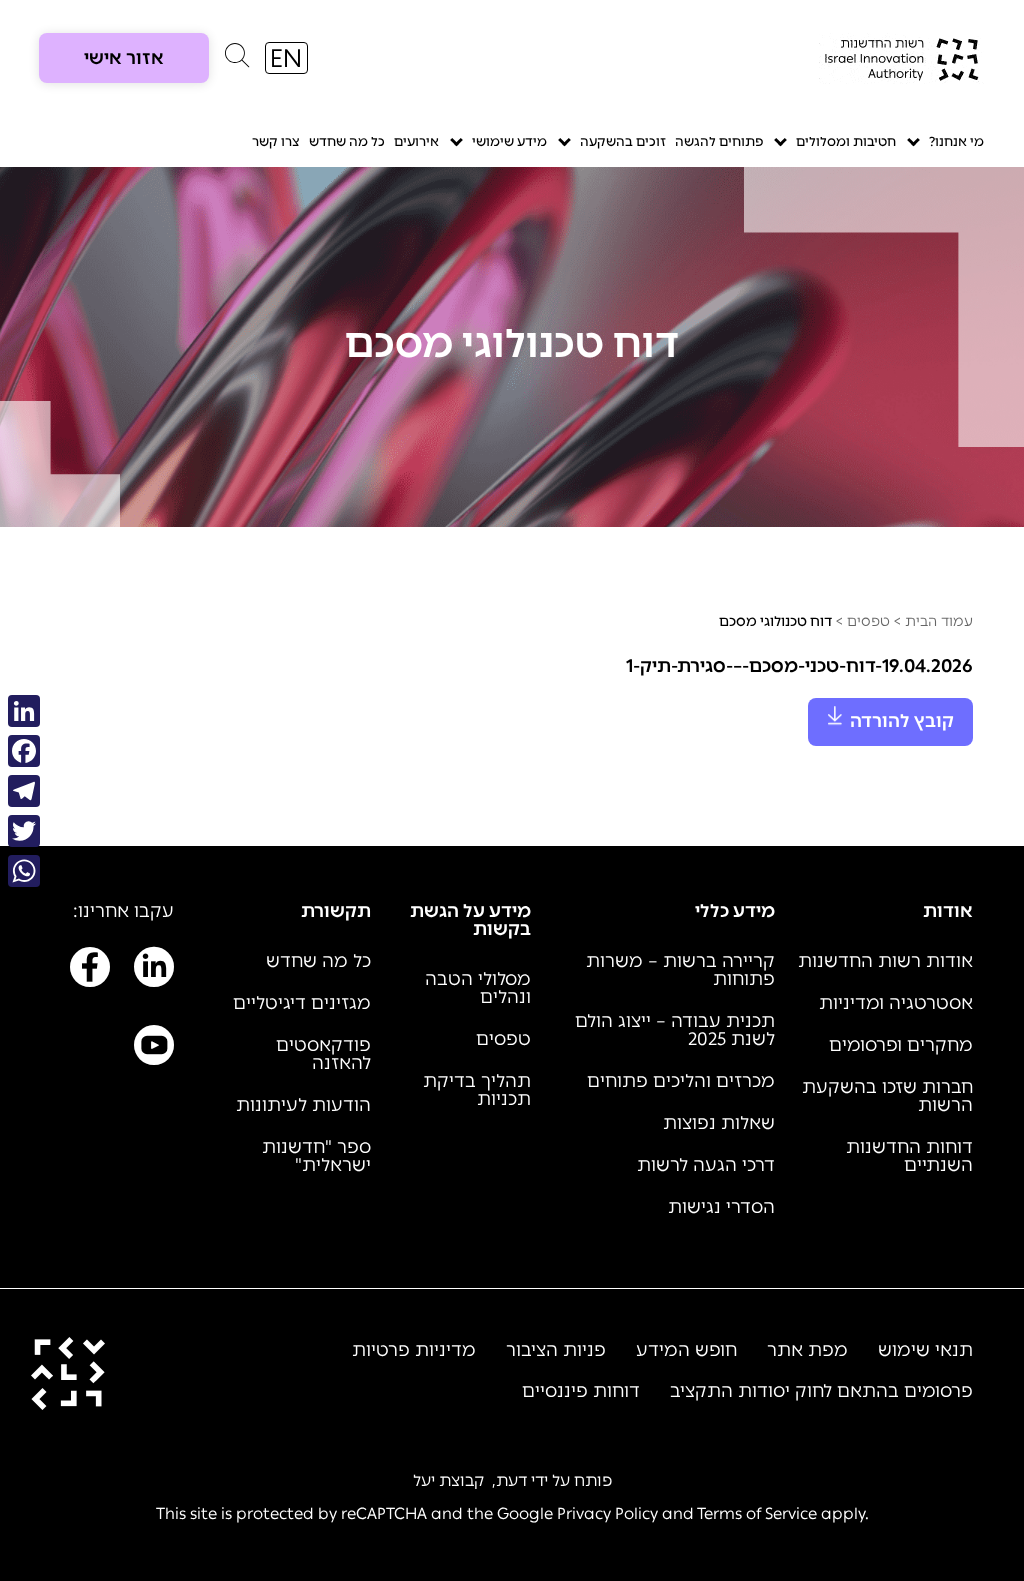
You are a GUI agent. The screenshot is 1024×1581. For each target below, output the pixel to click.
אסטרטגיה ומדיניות (896, 1003)
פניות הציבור (556, 1350)
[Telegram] (24, 791)
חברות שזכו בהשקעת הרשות (887, 1096)
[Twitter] (24, 831)
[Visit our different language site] (286, 58)
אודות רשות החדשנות (885, 961)
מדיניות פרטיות (414, 1350)
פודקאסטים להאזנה (323, 1054)
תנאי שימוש (925, 1350)
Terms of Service (757, 1513)
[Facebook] (24, 751)
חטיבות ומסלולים (846, 141)
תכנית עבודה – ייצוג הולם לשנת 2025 (675, 1030)
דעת (511, 1480)
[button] (237, 60)
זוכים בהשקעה (623, 141)
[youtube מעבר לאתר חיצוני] (154, 1049)
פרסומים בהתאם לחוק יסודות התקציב (821, 1391)
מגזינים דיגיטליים (302, 1003)
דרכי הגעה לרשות (706, 1165)
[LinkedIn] (24, 711)
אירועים (416, 141)
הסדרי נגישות (721, 1207)
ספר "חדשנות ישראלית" (316, 1156)
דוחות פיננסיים (581, 1391)
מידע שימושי (509, 141)
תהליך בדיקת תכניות (477, 1090)
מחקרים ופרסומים (901, 1045)
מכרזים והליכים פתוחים (681, 1081)
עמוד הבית (939, 621)
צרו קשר (276, 141)
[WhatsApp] (24, 871)
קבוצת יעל (448, 1480)
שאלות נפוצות (719, 1123)
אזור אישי (124, 58)
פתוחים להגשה (719, 141)
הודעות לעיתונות (303, 1105)
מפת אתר (807, 1350)
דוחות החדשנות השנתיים (909, 1156)
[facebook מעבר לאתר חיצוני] (90, 971)
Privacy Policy (607, 1513)
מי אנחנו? (956, 141)
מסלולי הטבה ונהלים (478, 988)
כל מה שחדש (347, 141)
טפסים (868, 621)
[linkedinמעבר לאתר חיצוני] (154, 971)
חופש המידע (686, 1350)
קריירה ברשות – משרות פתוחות (680, 970)
